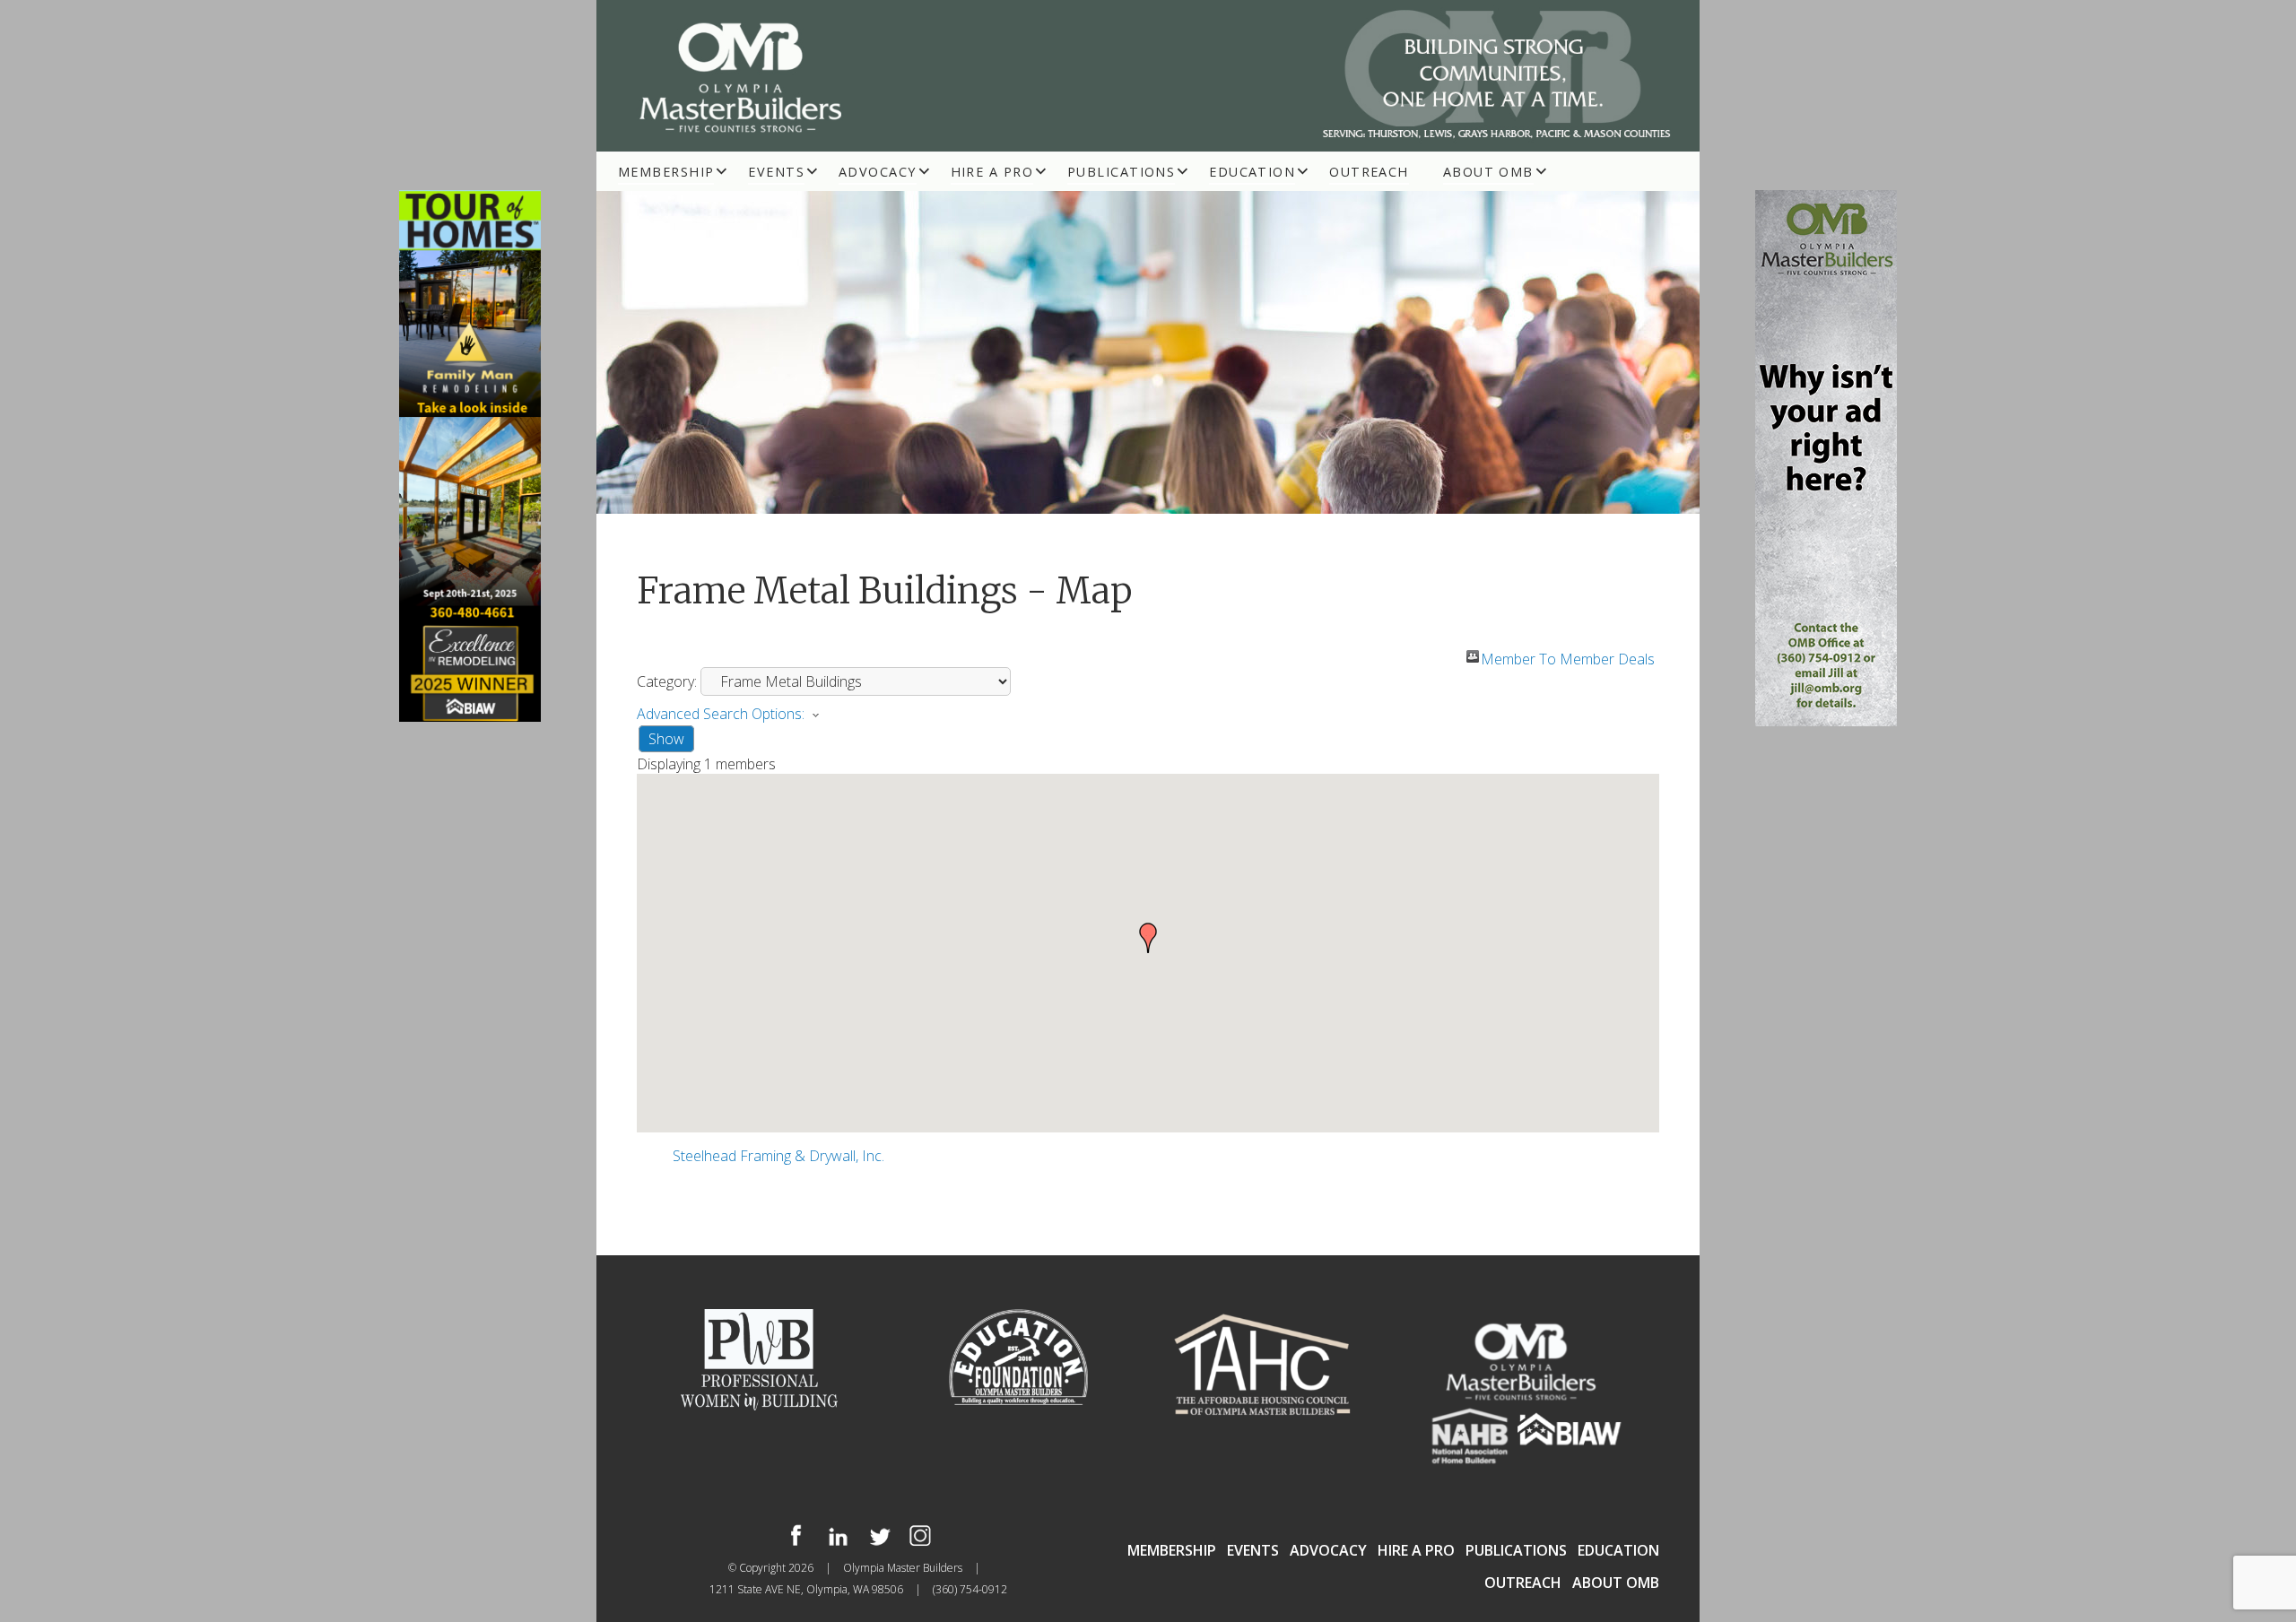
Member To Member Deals (1568, 656)
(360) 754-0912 (970, 1589)
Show (666, 739)
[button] (1148, 938)
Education (1252, 172)
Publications (1121, 172)
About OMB (1488, 172)
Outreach (1369, 172)
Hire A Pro (992, 172)
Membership (666, 172)
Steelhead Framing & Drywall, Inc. (778, 1156)
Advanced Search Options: (721, 714)
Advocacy (878, 172)
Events (776, 172)
